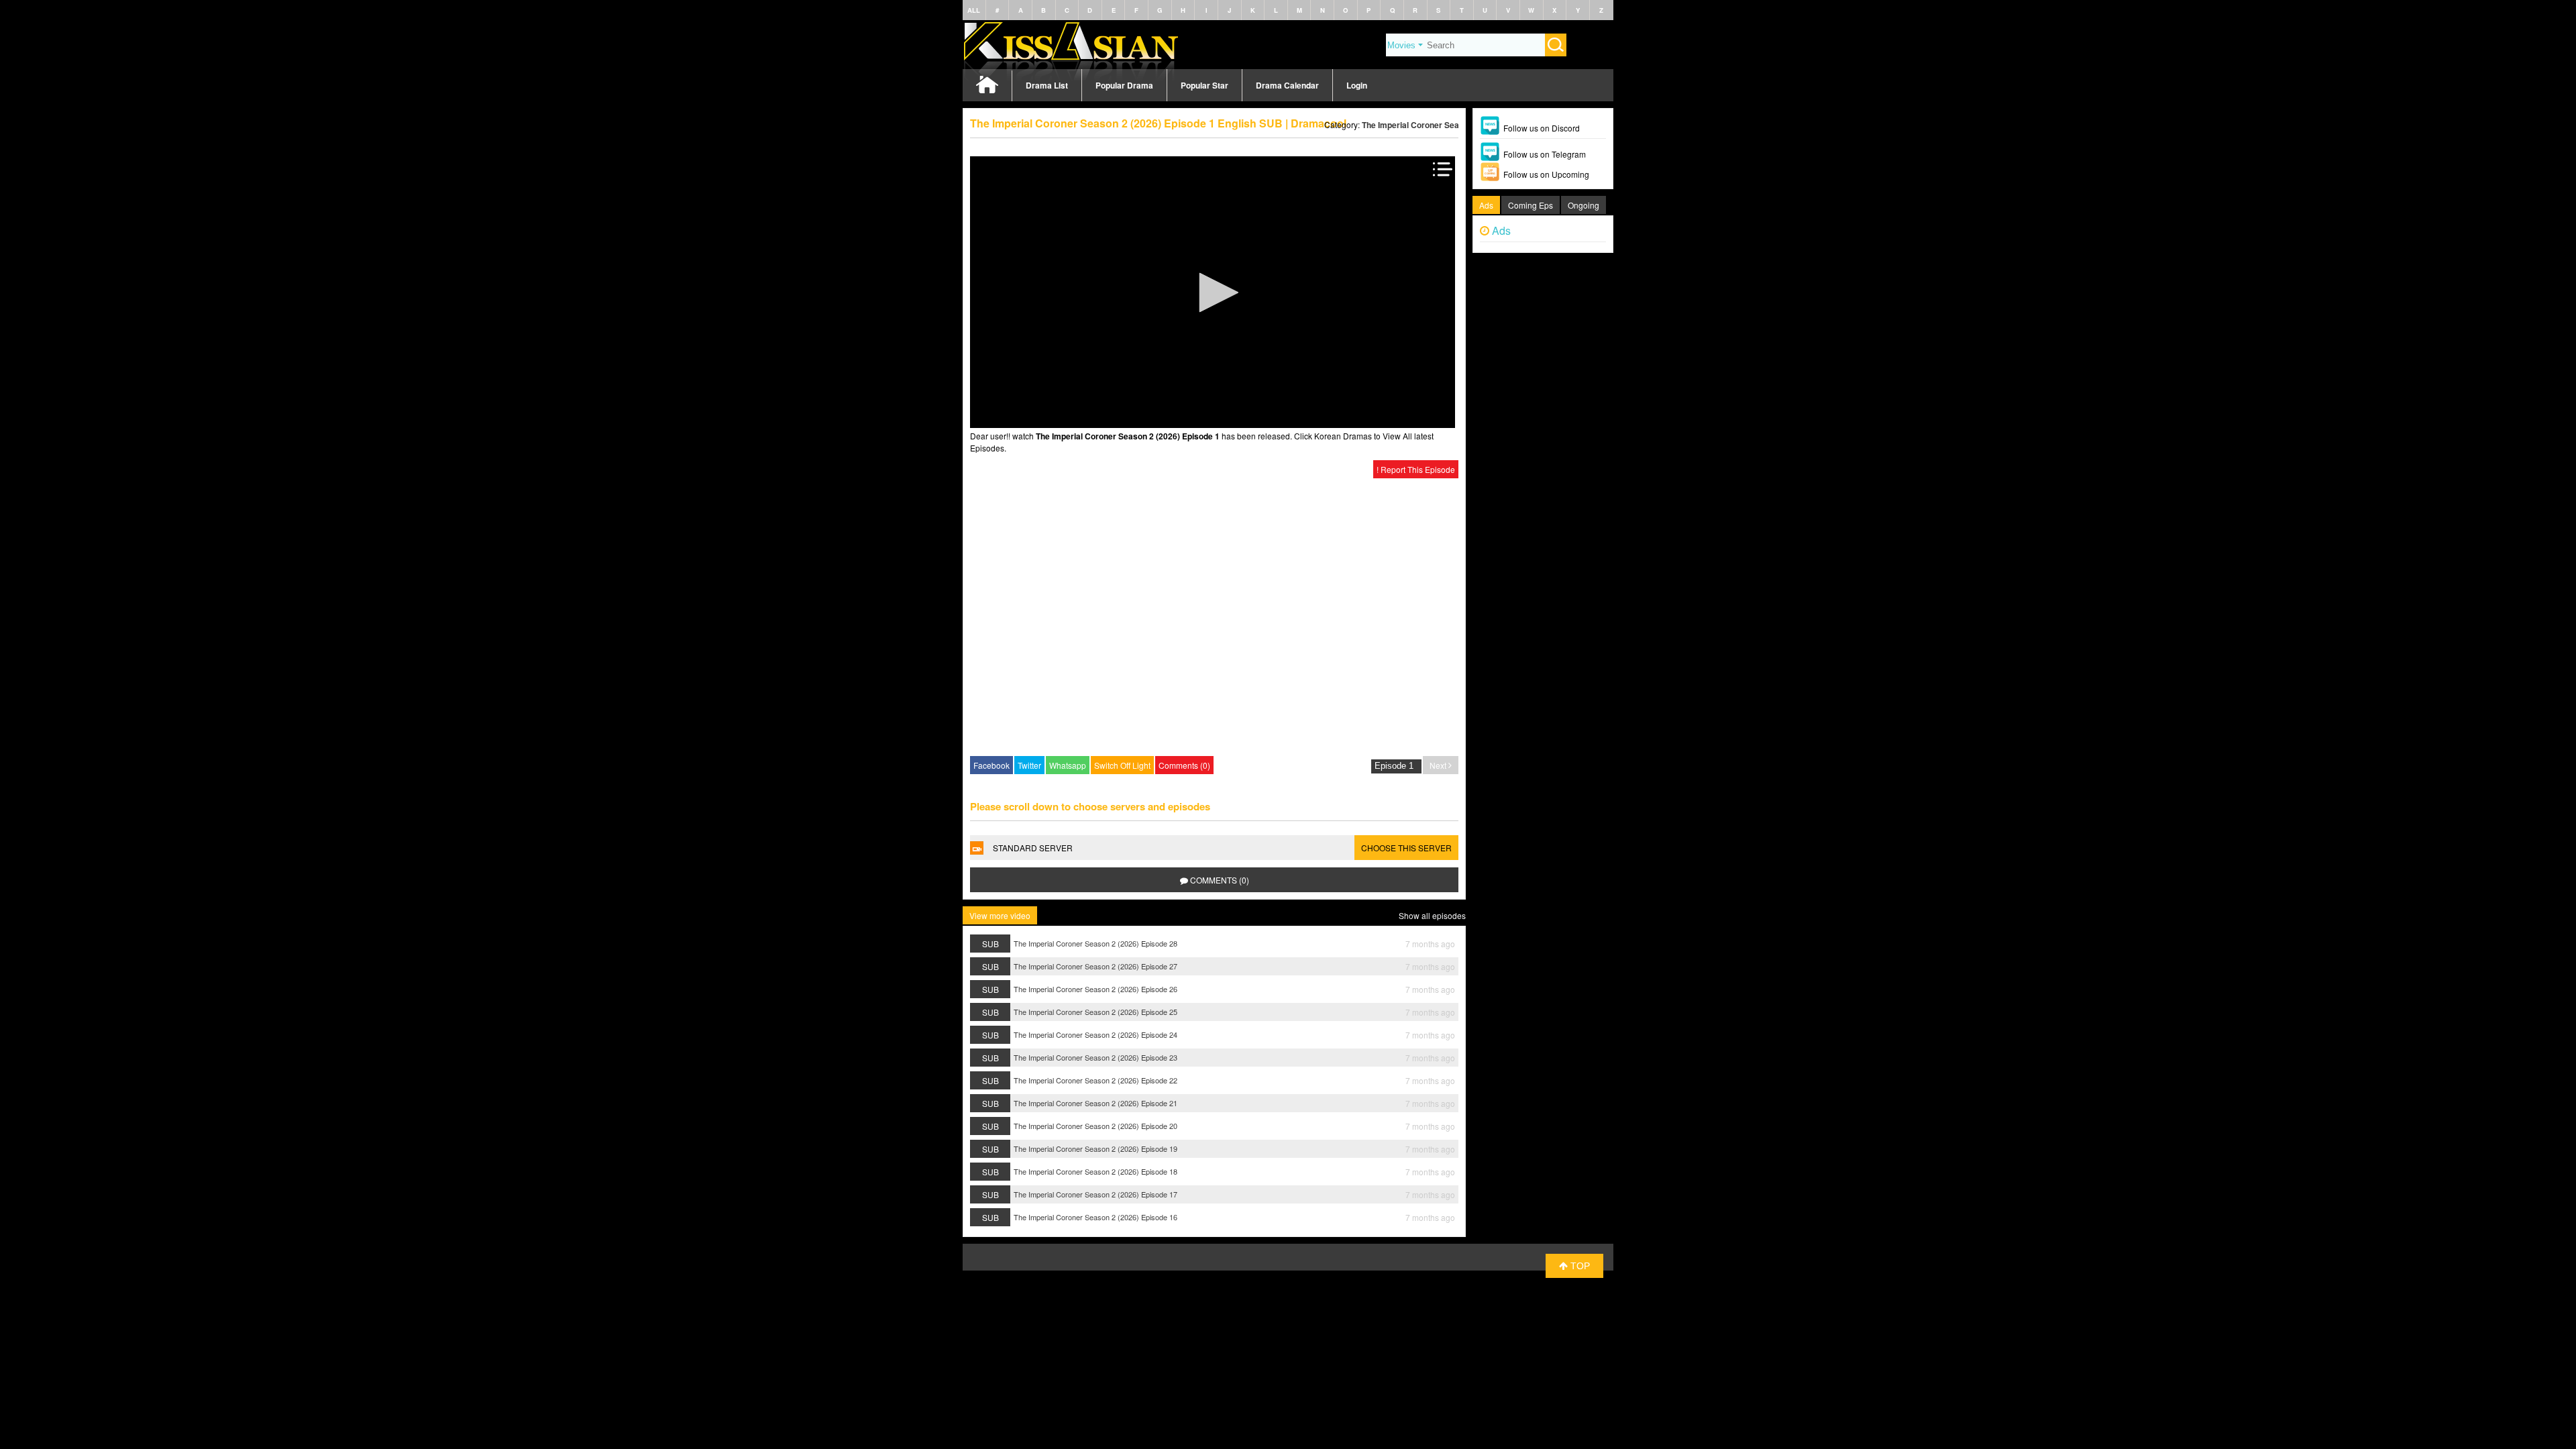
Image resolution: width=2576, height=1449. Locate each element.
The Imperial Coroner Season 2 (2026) (1434, 125)
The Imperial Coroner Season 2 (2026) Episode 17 (1095, 1194)
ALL (974, 10)
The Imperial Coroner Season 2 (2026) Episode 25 (1095, 1012)
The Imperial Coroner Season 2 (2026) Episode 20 (1095, 1126)
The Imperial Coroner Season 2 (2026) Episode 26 (1095, 989)
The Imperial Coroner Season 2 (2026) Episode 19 (1095, 1148)
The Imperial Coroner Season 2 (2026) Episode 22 (1095, 1080)
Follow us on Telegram (1545, 154)
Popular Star (1204, 85)
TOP (1579, 1266)
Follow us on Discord (1542, 128)
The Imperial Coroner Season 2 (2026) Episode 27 (1095, 966)
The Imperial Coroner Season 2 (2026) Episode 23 (1095, 1057)
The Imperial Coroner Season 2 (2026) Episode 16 (1095, 1217)
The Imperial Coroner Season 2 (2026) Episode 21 (1095, 1103)
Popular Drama (1124, 85)
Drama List (1047, 85)
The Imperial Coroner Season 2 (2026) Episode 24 (1095, 1034)
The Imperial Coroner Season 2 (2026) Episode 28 (1095, 943)
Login (1357, 85)
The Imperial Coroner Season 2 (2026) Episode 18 (1095, 1171)
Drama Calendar (1287, 85)
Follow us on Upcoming (1546, 174)
